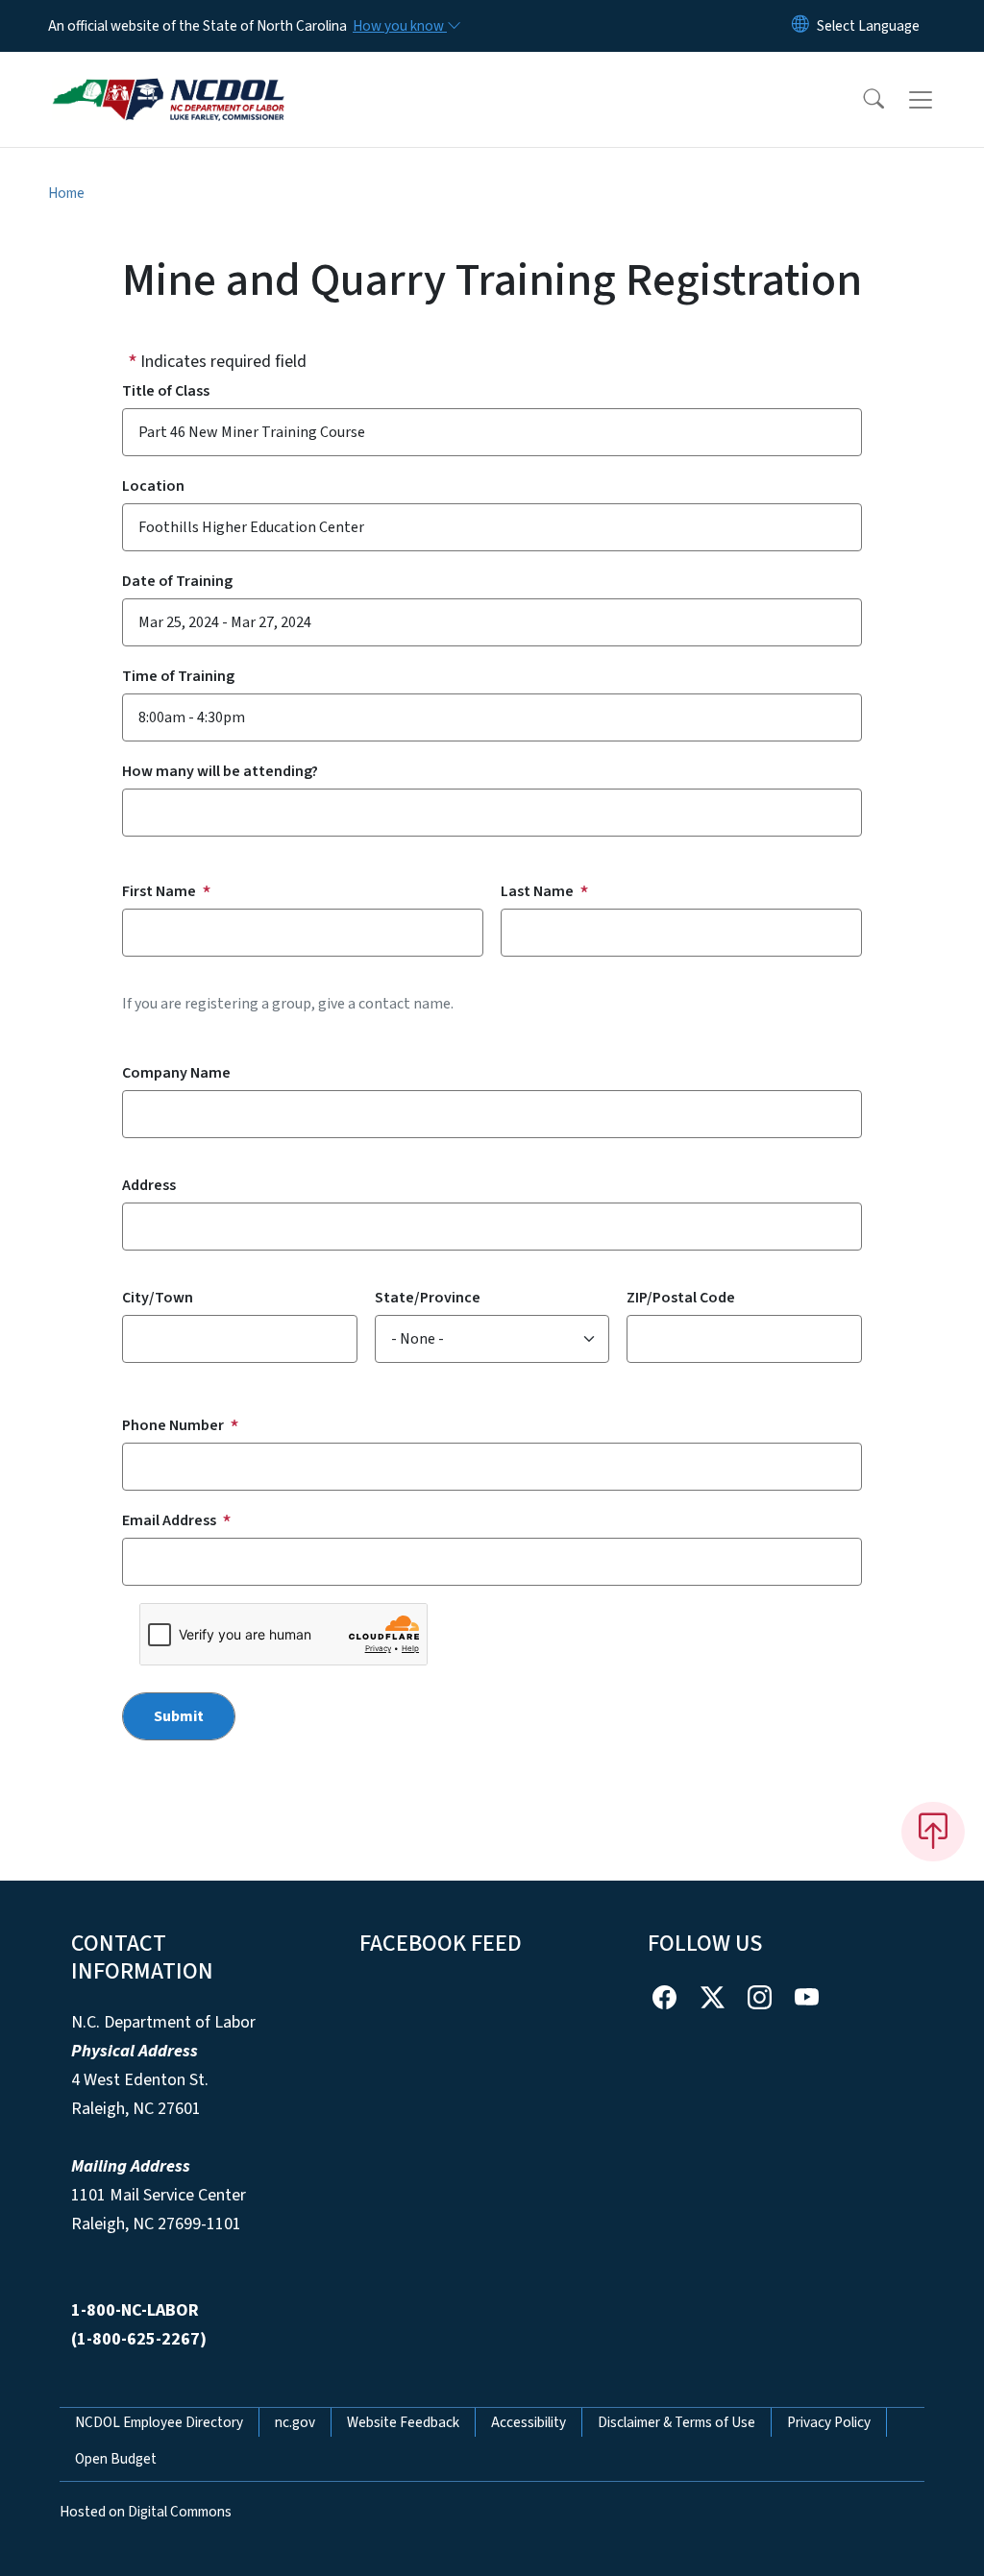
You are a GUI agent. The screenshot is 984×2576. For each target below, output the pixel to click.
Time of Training (178, 676)
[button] (861, 100)
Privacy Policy (829, 2422)
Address (149, 1185)
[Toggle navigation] (939, 100)
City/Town (158, 1298)
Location (153, 486)
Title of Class (166, 391)
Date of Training (177, 581)
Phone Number (173, 1425)
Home (66, 193)
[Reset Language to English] (800, 26)
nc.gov (295, 2422)
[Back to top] (933, 1832)
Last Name (537, 891)
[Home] (168, 78)
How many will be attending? (220, 771)
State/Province (428, 1298)
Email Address (169, 1520)
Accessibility (529, 2422)
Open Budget (116, 2459)
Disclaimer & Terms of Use (676, 2422)
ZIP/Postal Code (681, 1298)
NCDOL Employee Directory (159, 2422)
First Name (159, 891)
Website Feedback (403, 2422)
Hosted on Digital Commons (146, 2512)
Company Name (176, 1073)
